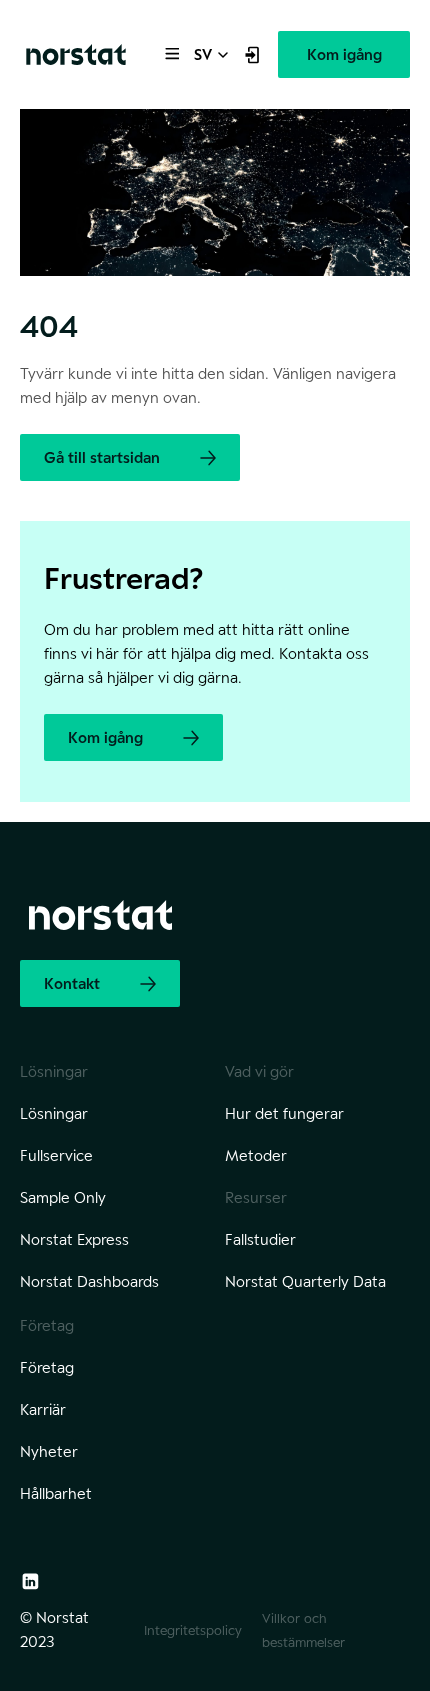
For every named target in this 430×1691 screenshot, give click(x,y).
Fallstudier (260, 1239)
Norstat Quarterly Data (305, 1281)
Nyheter (49, 1451)
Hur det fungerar (284, 1113)
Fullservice (56, 1155)
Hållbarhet (56, 1493)
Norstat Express (74, 1239)
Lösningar (54, 1113)
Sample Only (63, 1197)
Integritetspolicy (193, 1630)
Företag (47, 1367)
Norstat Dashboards (89, 1281)
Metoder (256, 1155)
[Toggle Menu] (171, 52)
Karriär (43, 1409)
